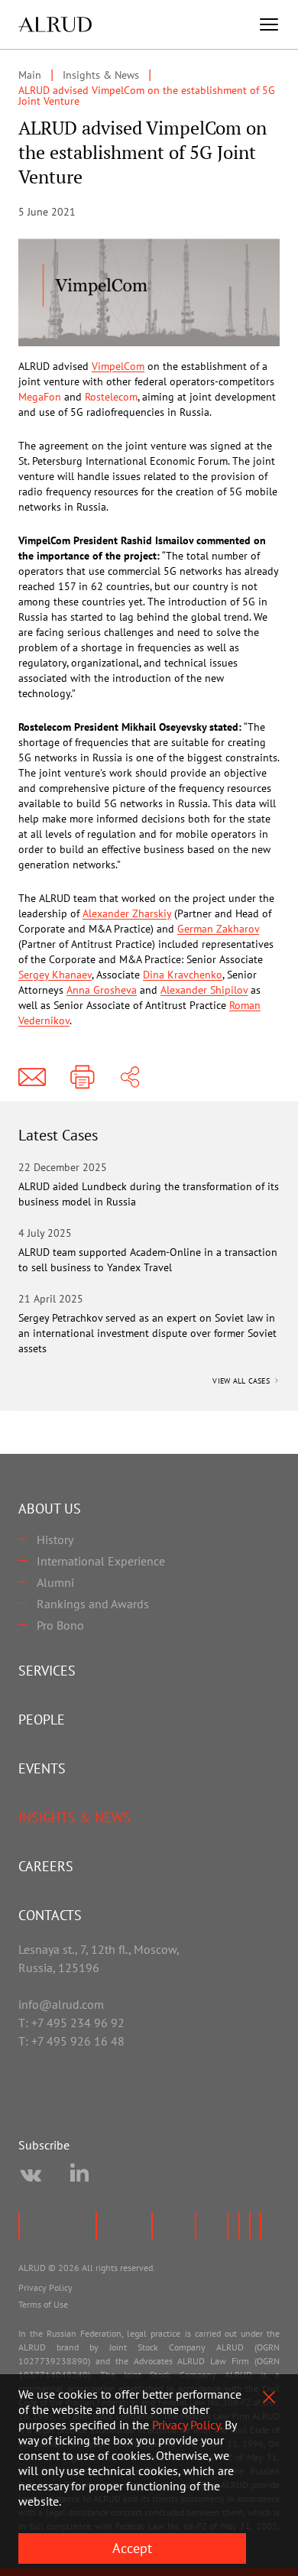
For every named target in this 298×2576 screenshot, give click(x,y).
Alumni (55, 1582)
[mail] (32, 1077)
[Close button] (269, 2397)
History (55, 1539)
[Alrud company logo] (55, 24)
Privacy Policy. (187, 2425)
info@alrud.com (61, 2004)
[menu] (269, 24)
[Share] (130, 1077)
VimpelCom (118, 366)
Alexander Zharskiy (127, 913)
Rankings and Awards (93, 1604)
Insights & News (74, 1817)
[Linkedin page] (79, 2175)
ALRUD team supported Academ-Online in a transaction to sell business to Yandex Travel (148, 1260)
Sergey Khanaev (55, 975)
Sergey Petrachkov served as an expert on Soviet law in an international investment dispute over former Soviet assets (147, 1333)
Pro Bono (60, 1625)
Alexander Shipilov (204, 990)
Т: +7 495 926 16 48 (71, 2041)
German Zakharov (218, 929)
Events (42, 1768)
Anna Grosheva (102, 990)
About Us (50, 1509)
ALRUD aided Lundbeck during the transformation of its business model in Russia (149, 1194)
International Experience (101, 1561)
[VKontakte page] (31, 2175)
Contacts (50, 1915)
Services (47, 1671)
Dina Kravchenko (183, 975)
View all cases (242, 1381)
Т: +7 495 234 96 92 (71, 2023)
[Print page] (83, 1077)
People (42, 1719)
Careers (46, 1866)
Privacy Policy (45, 2287)
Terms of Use (43, 2304)
